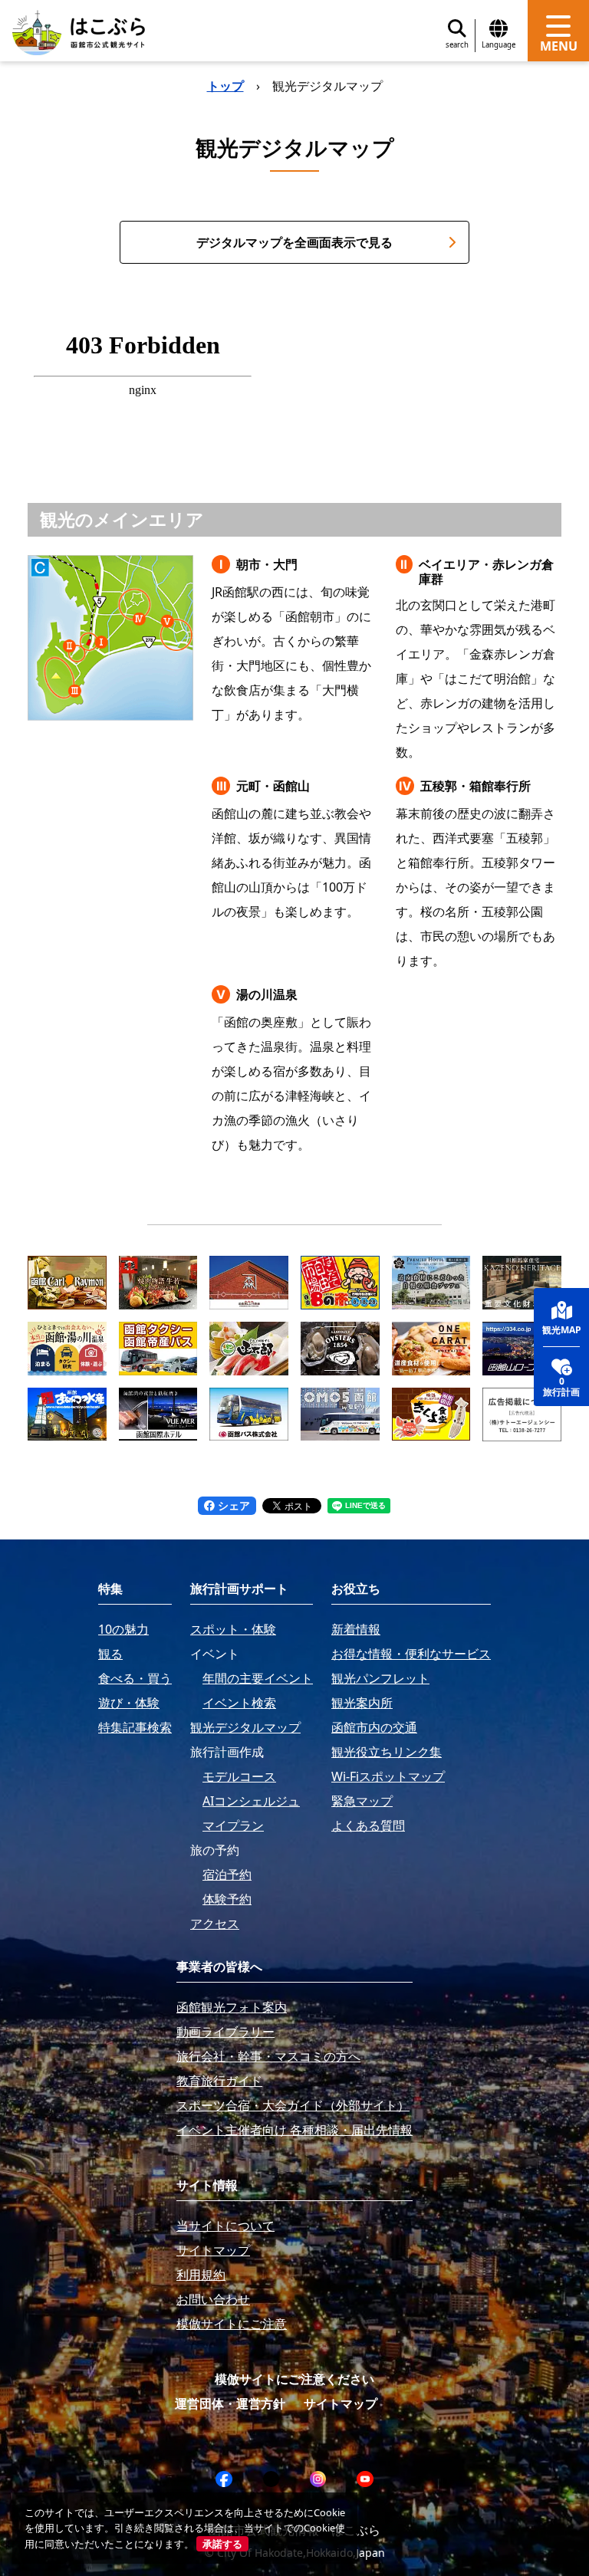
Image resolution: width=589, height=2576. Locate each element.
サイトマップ (341, 2403)
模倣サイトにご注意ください (294, 2379)
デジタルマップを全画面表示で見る (294, 242)
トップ (225, 86)
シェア (232, 1505)
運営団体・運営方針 (230, 2403)
